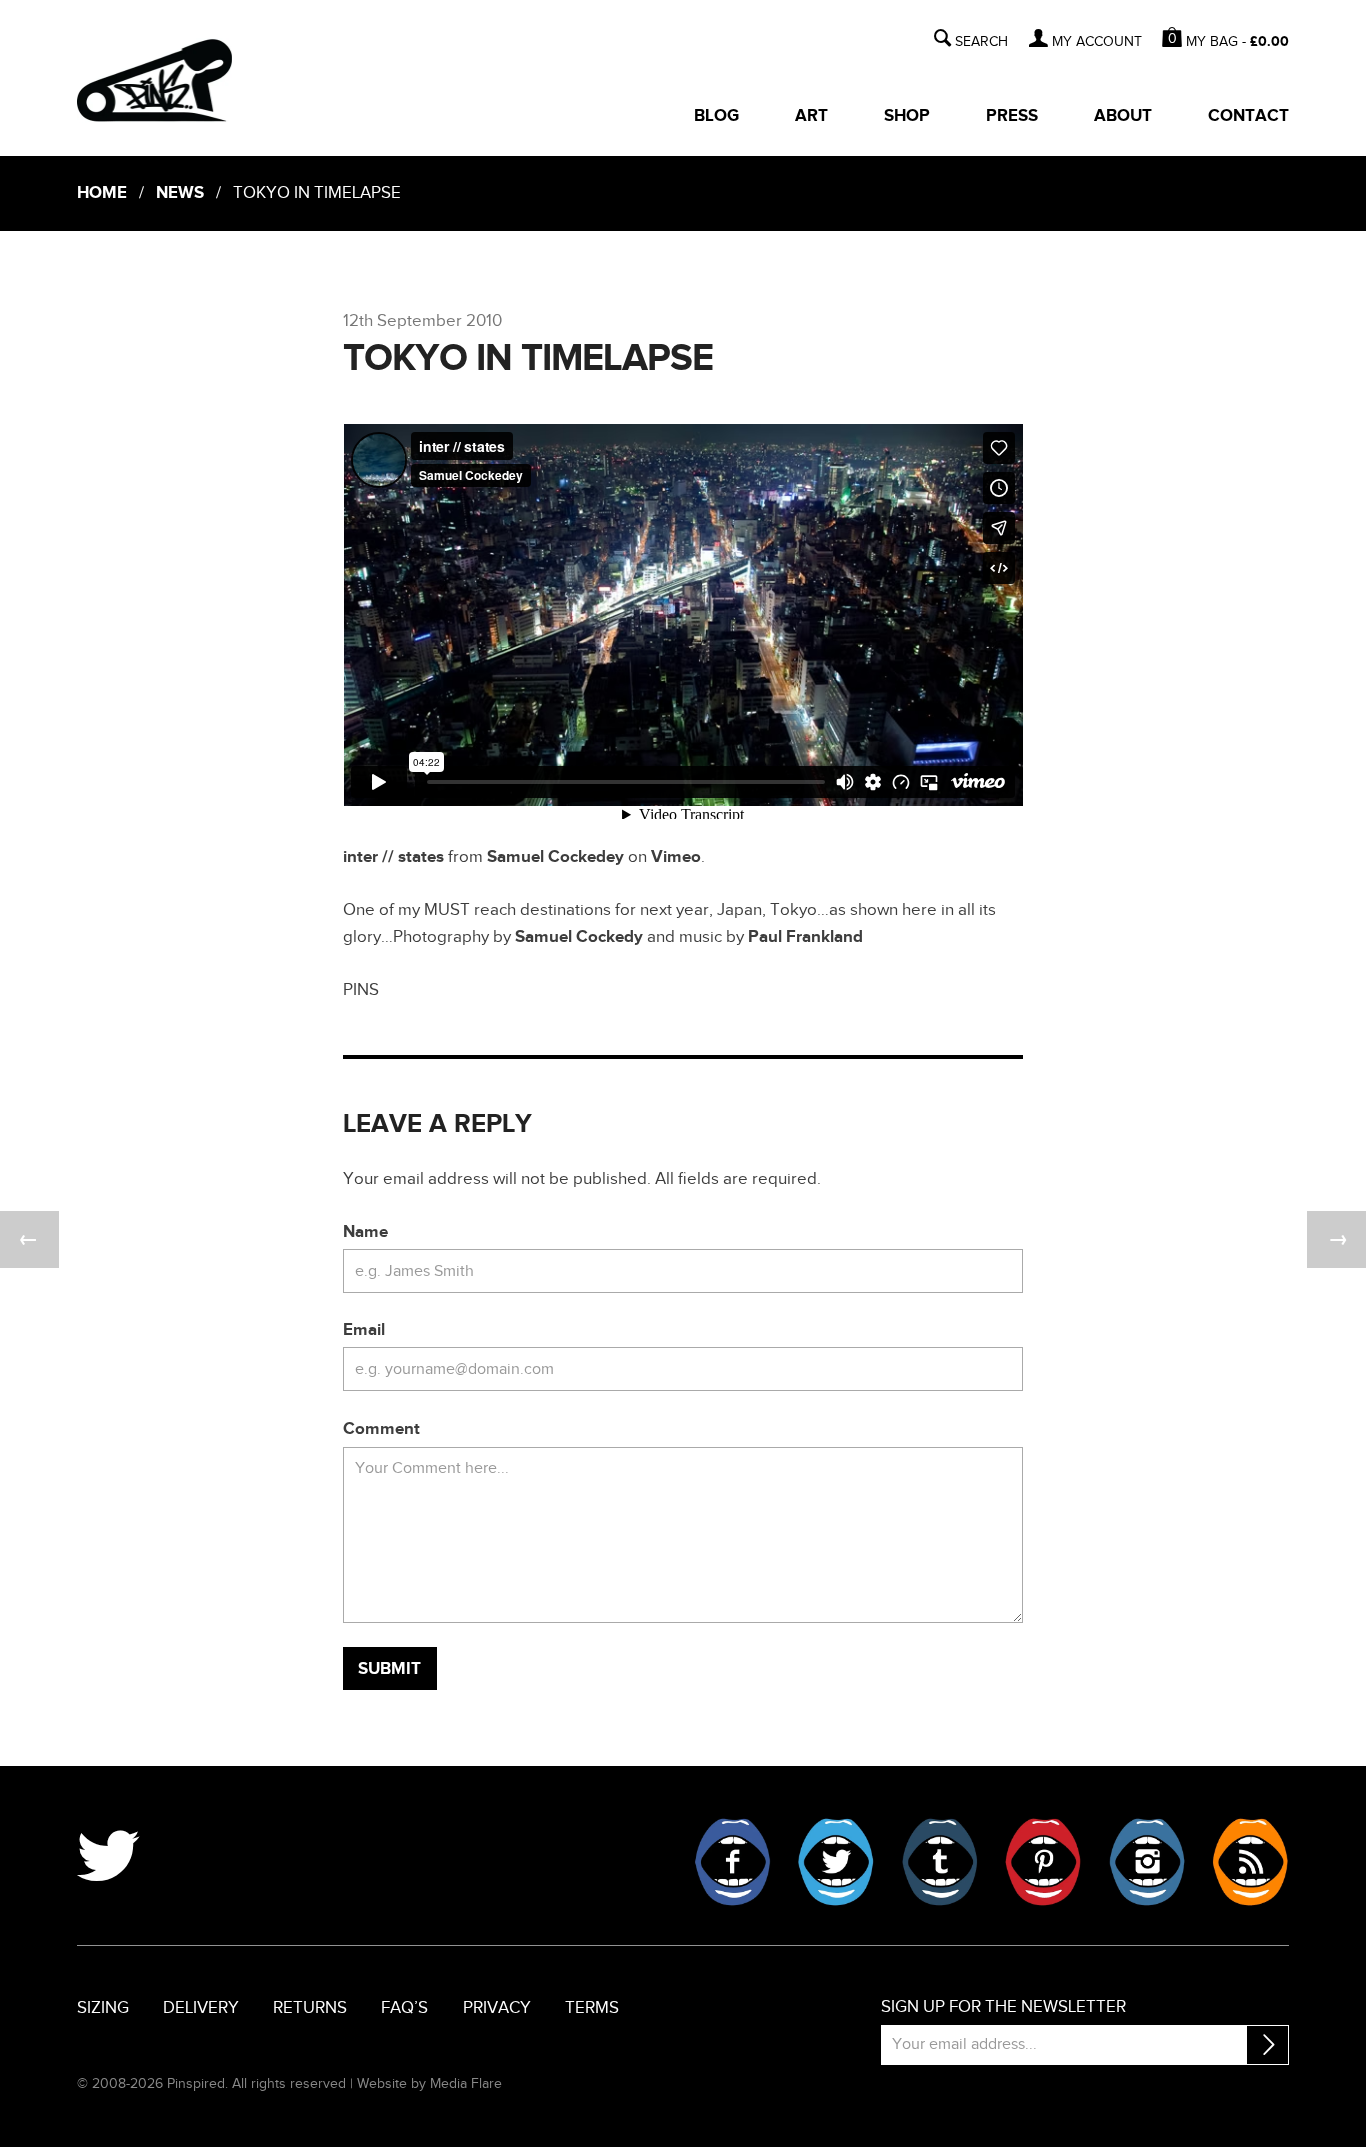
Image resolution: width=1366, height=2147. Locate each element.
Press (1012, 116)
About (1123, 116)
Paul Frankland (805, 937)
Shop (907, 116)
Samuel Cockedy (579, 937)
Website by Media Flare (429, 2083)
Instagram (1147, 1862)
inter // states (393, 857)
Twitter (836, 1862)
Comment (381, 1429)
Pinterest (1043, 1862)
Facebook (733, 1862)
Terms (592, 2008)
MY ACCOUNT (1097, 42)
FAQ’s (404, 2008)
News (180, 193)
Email (364, 1330)
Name (365, 1232)
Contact (1248, 116)
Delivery (201, 2008)
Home (102, 193)
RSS (1250, 1862)
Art (811, 116)
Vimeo (676, 857)
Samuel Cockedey (555, 857)
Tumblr (940, 1862)
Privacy (497, 2008)
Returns (310, 2008)
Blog (716, 116)
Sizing (103, 2008)
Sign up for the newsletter (1003, 2007)
